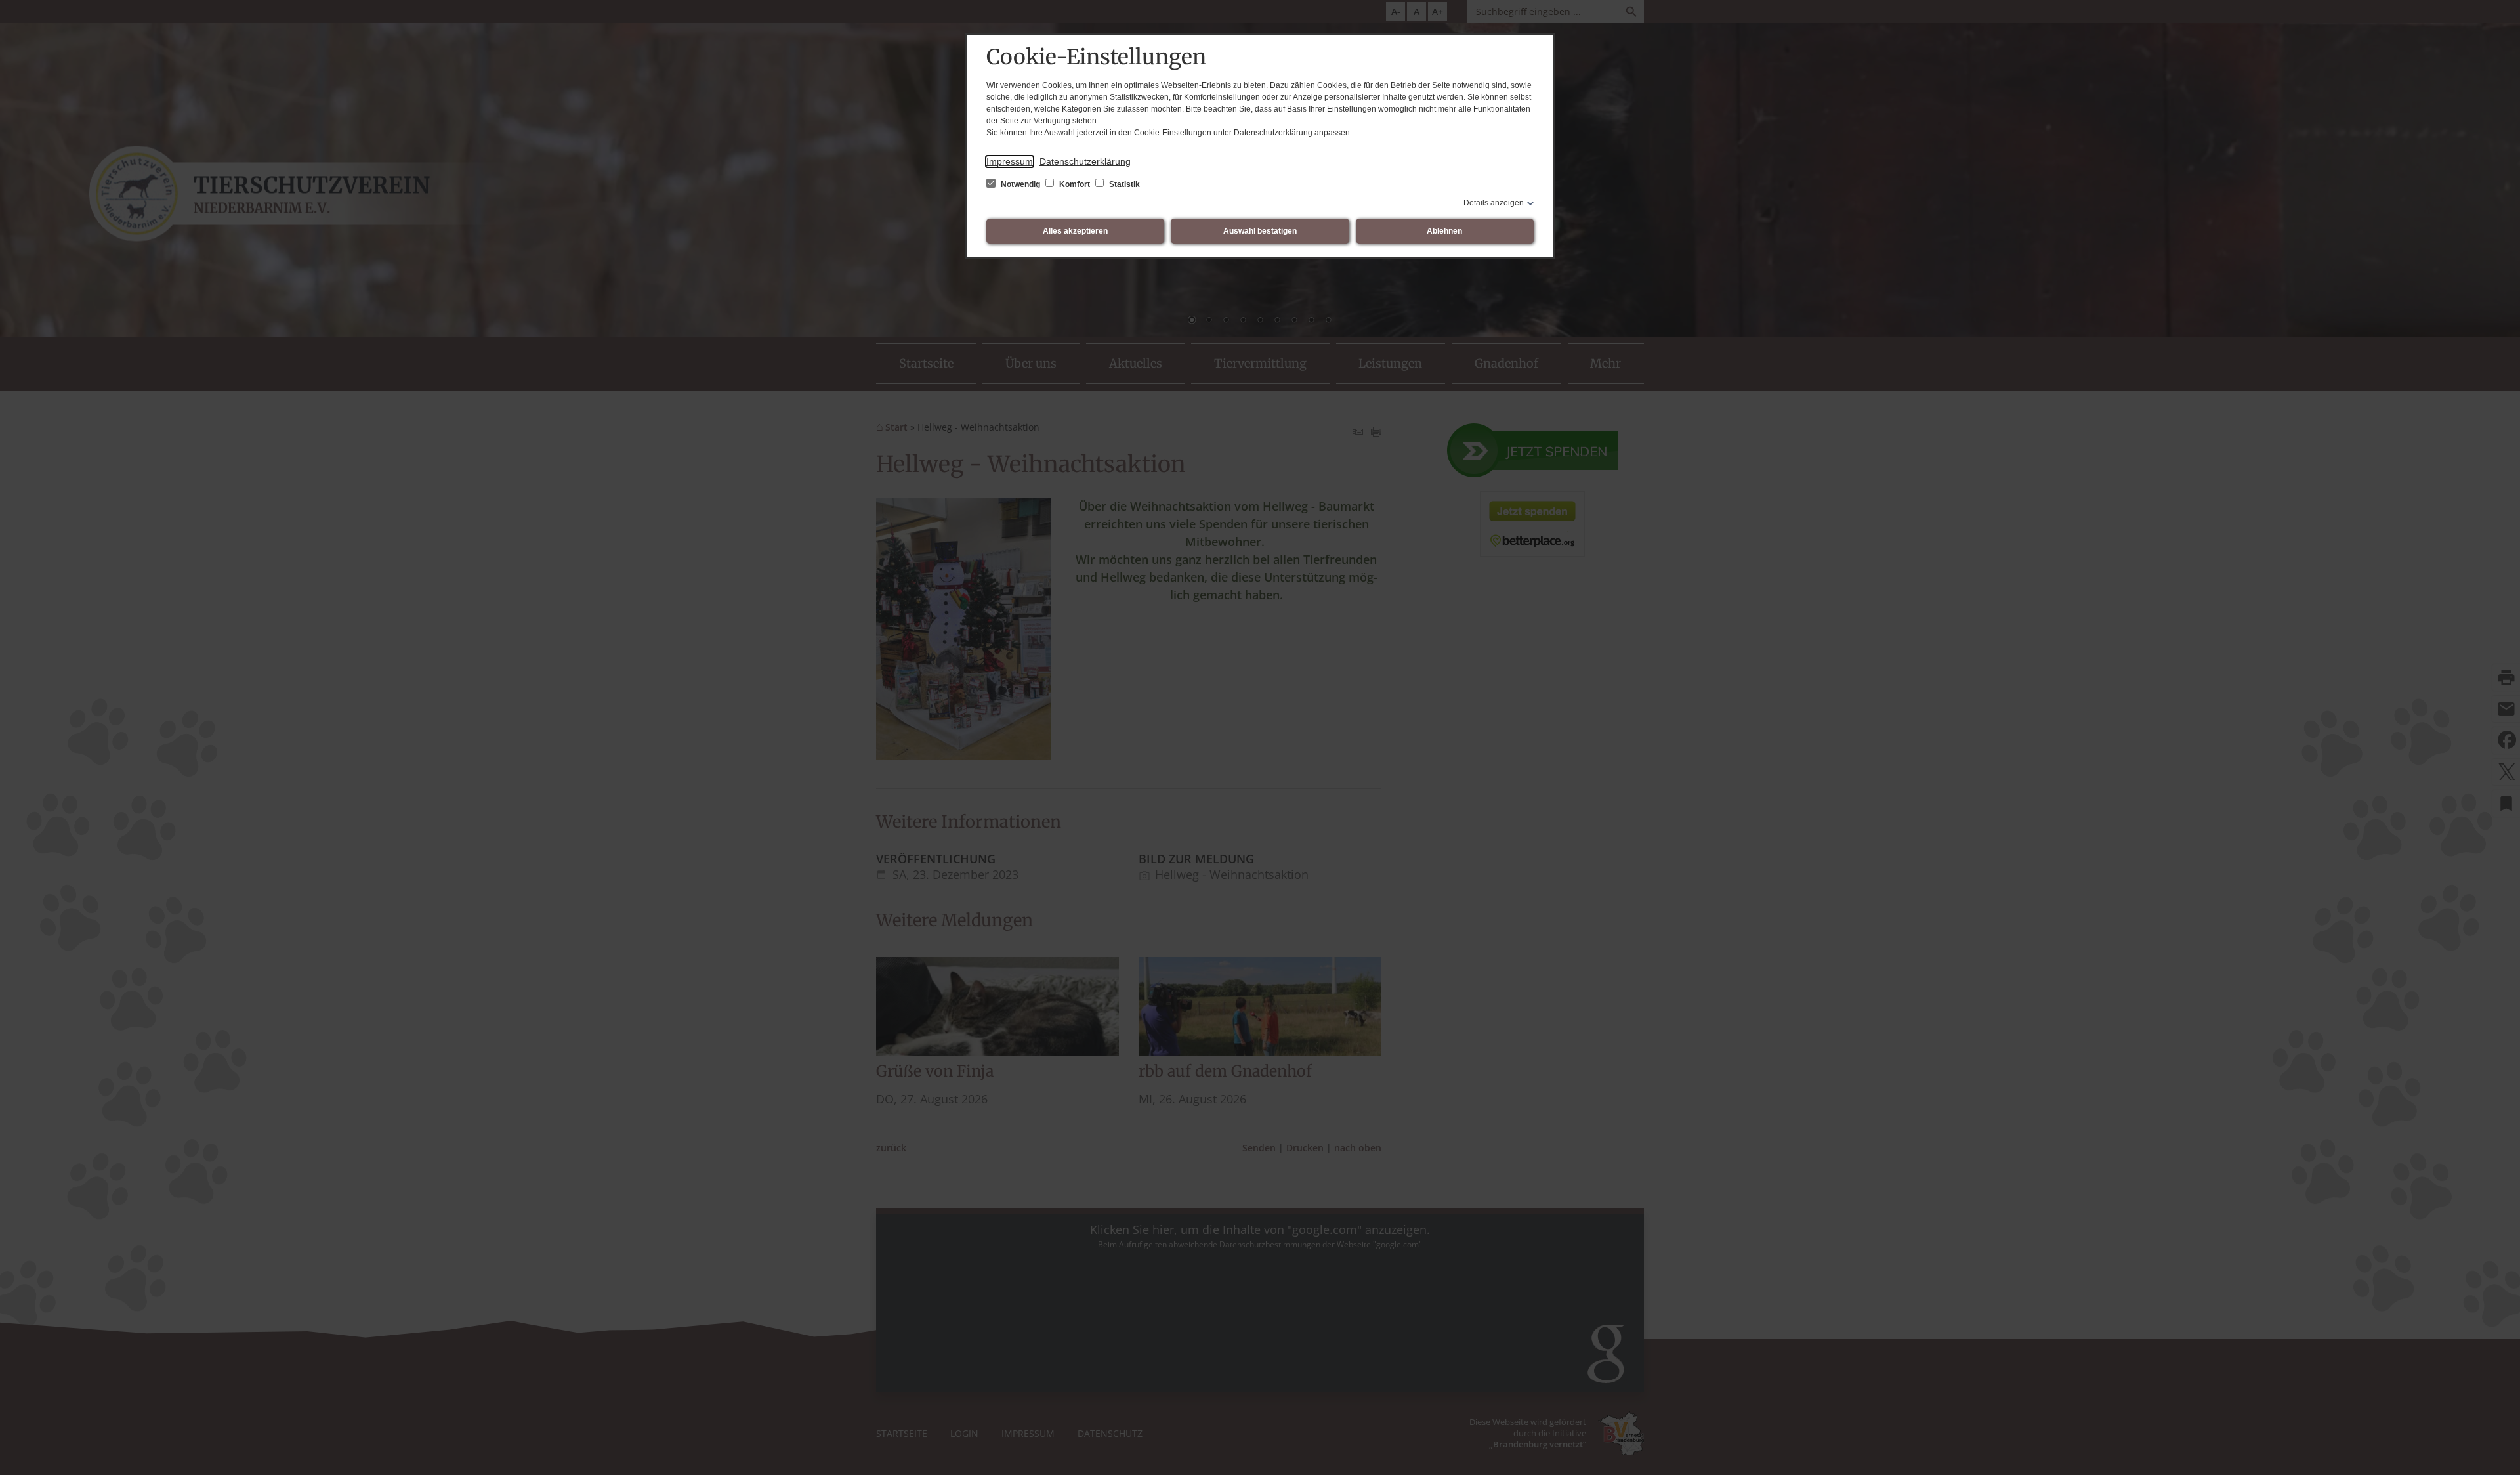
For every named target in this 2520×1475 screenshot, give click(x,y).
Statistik (1123, 184)
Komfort (1075, 184)
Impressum (1010, 161)
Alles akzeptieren (1075, 231)
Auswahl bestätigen (1260, 231)
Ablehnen (1444, 231)
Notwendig (1020, 184)
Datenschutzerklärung (1085, 161)
